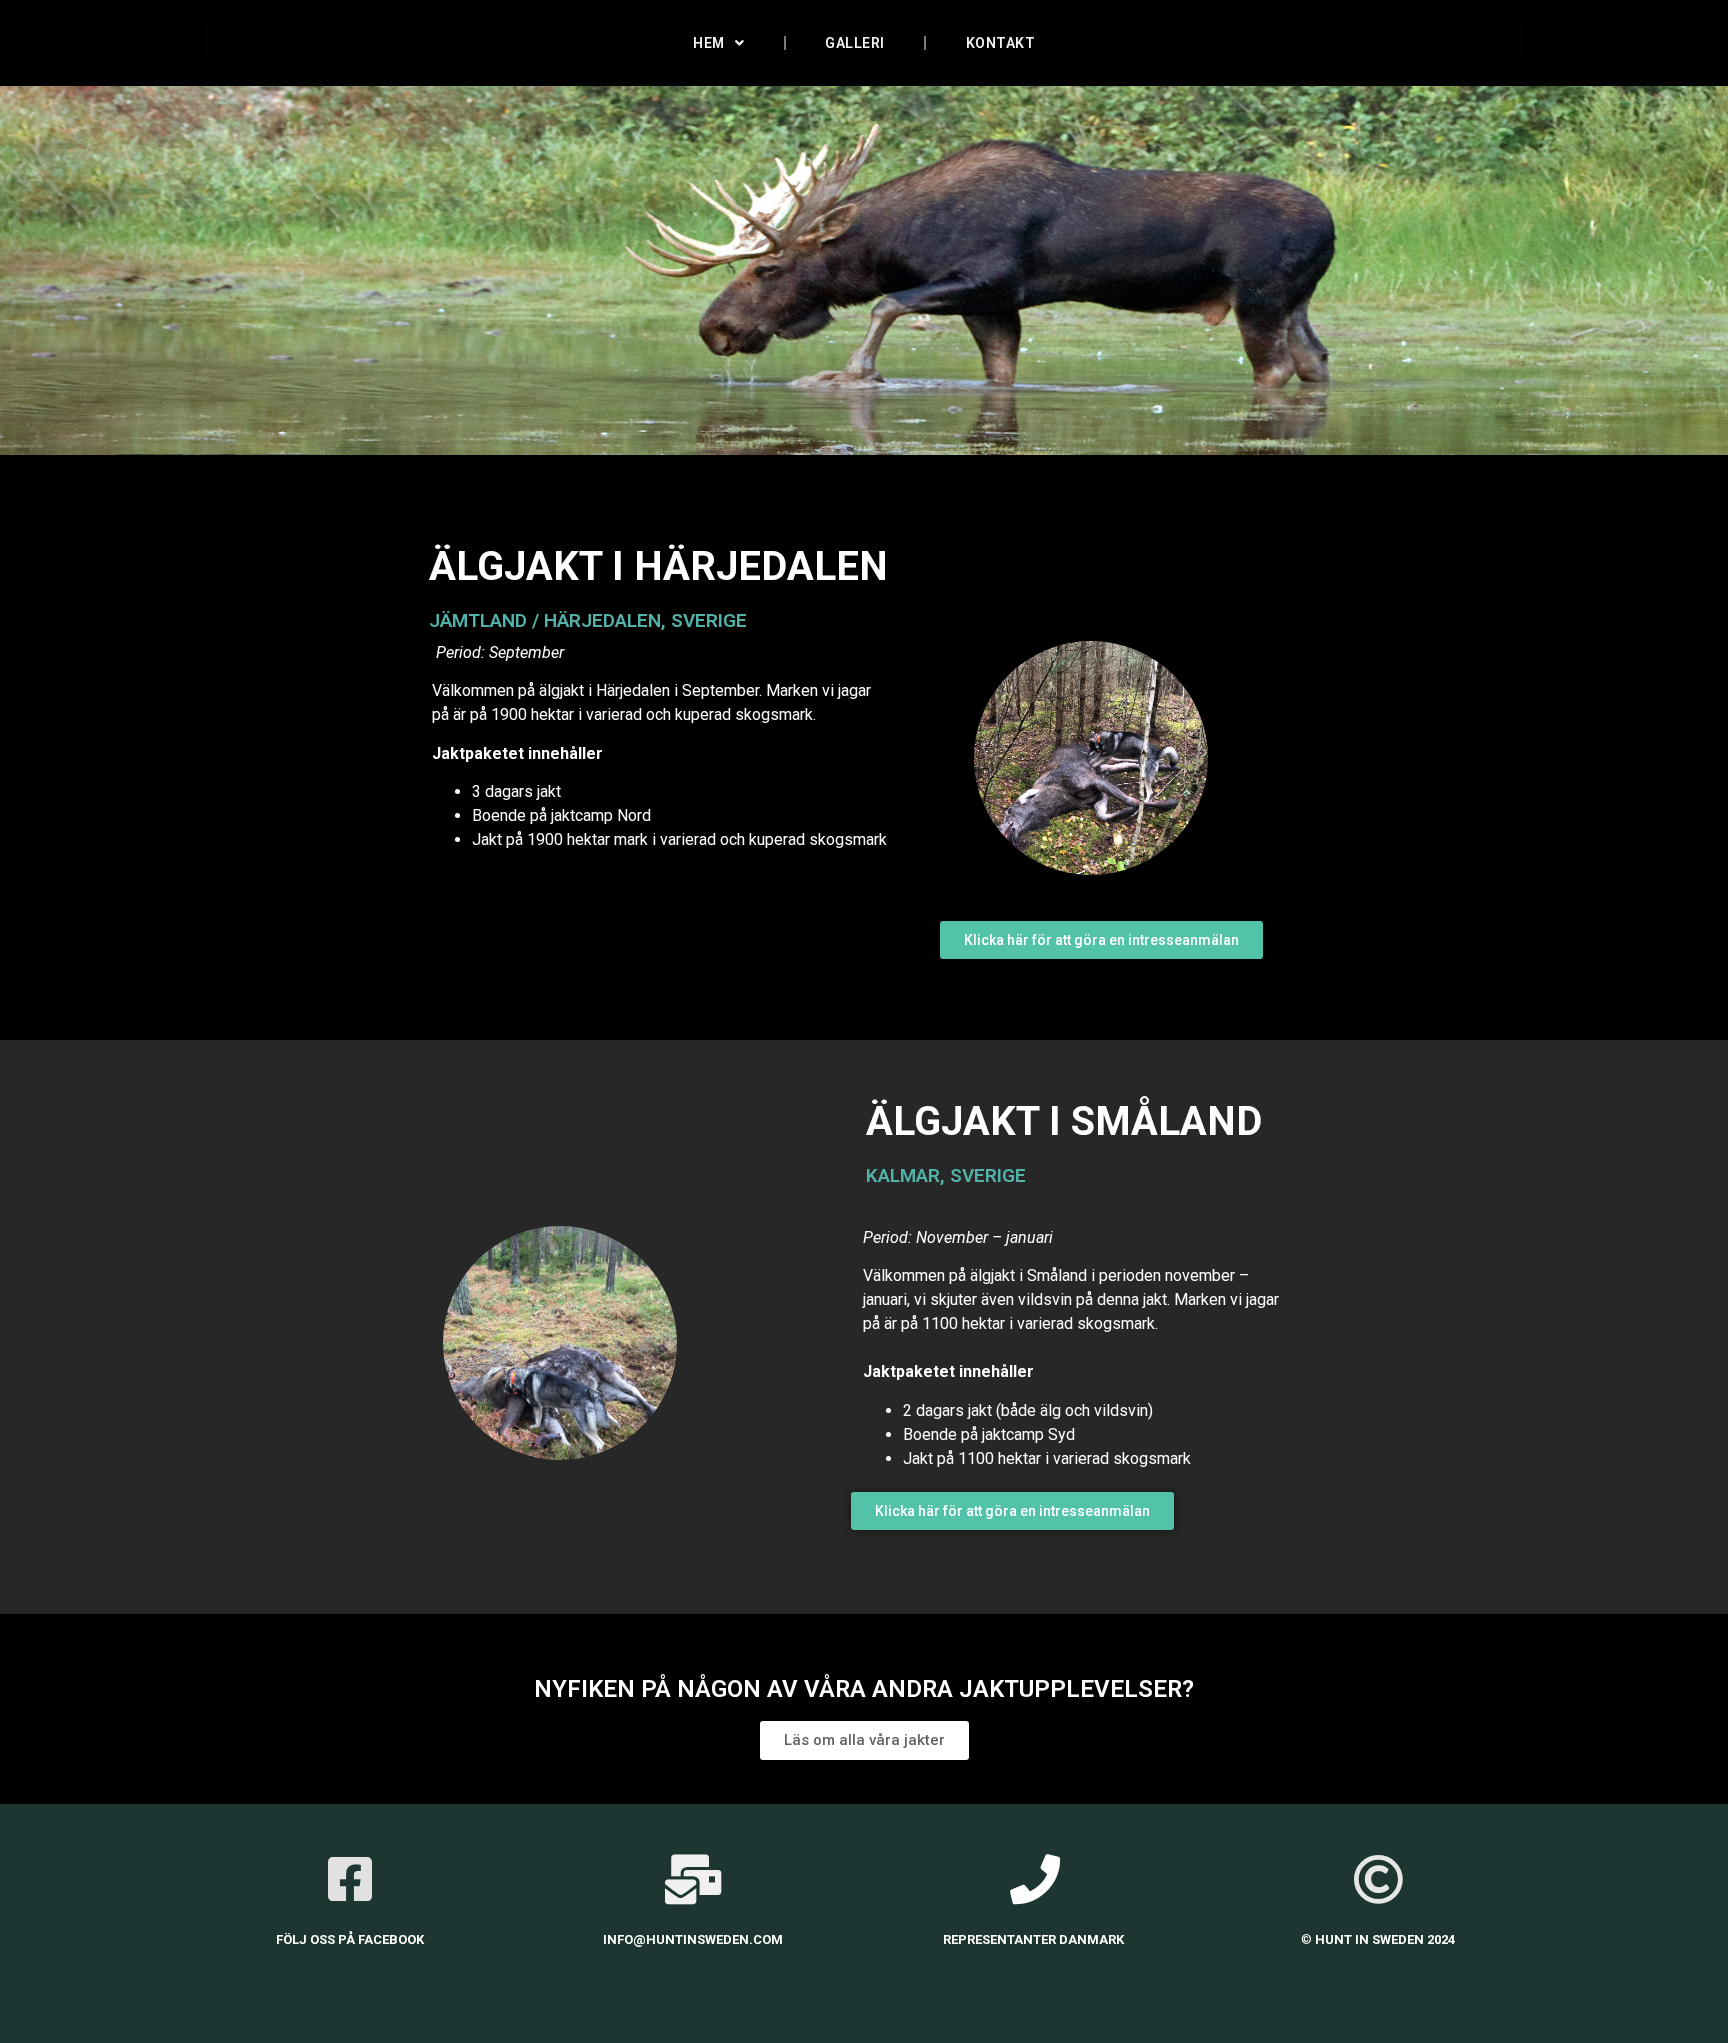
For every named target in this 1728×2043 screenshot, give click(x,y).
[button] (1101, 940)
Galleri (855, 43)
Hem (709, 43)
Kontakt (1001, 43)
